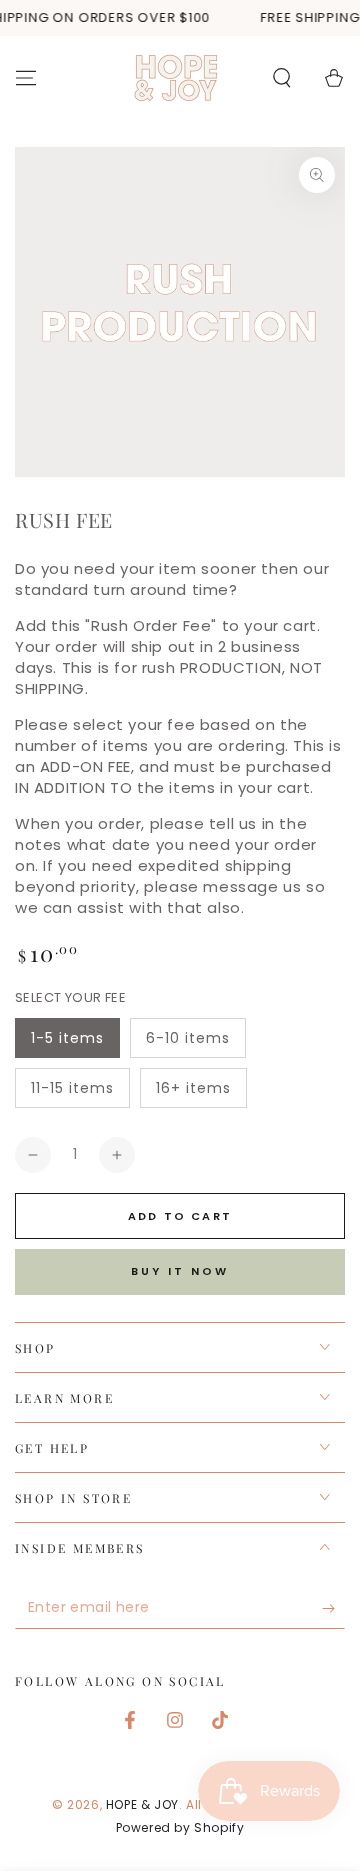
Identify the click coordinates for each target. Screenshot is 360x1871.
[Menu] (26, 78)
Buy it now (180, 1271)
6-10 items (188, 1038)
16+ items (193, 1088)
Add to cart (180, 1216)
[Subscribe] (333, 1609)
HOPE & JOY (142, 1804)
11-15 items (72, 1088)
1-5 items (67, 1038)
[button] (282, 78)
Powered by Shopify (180, 1828)
